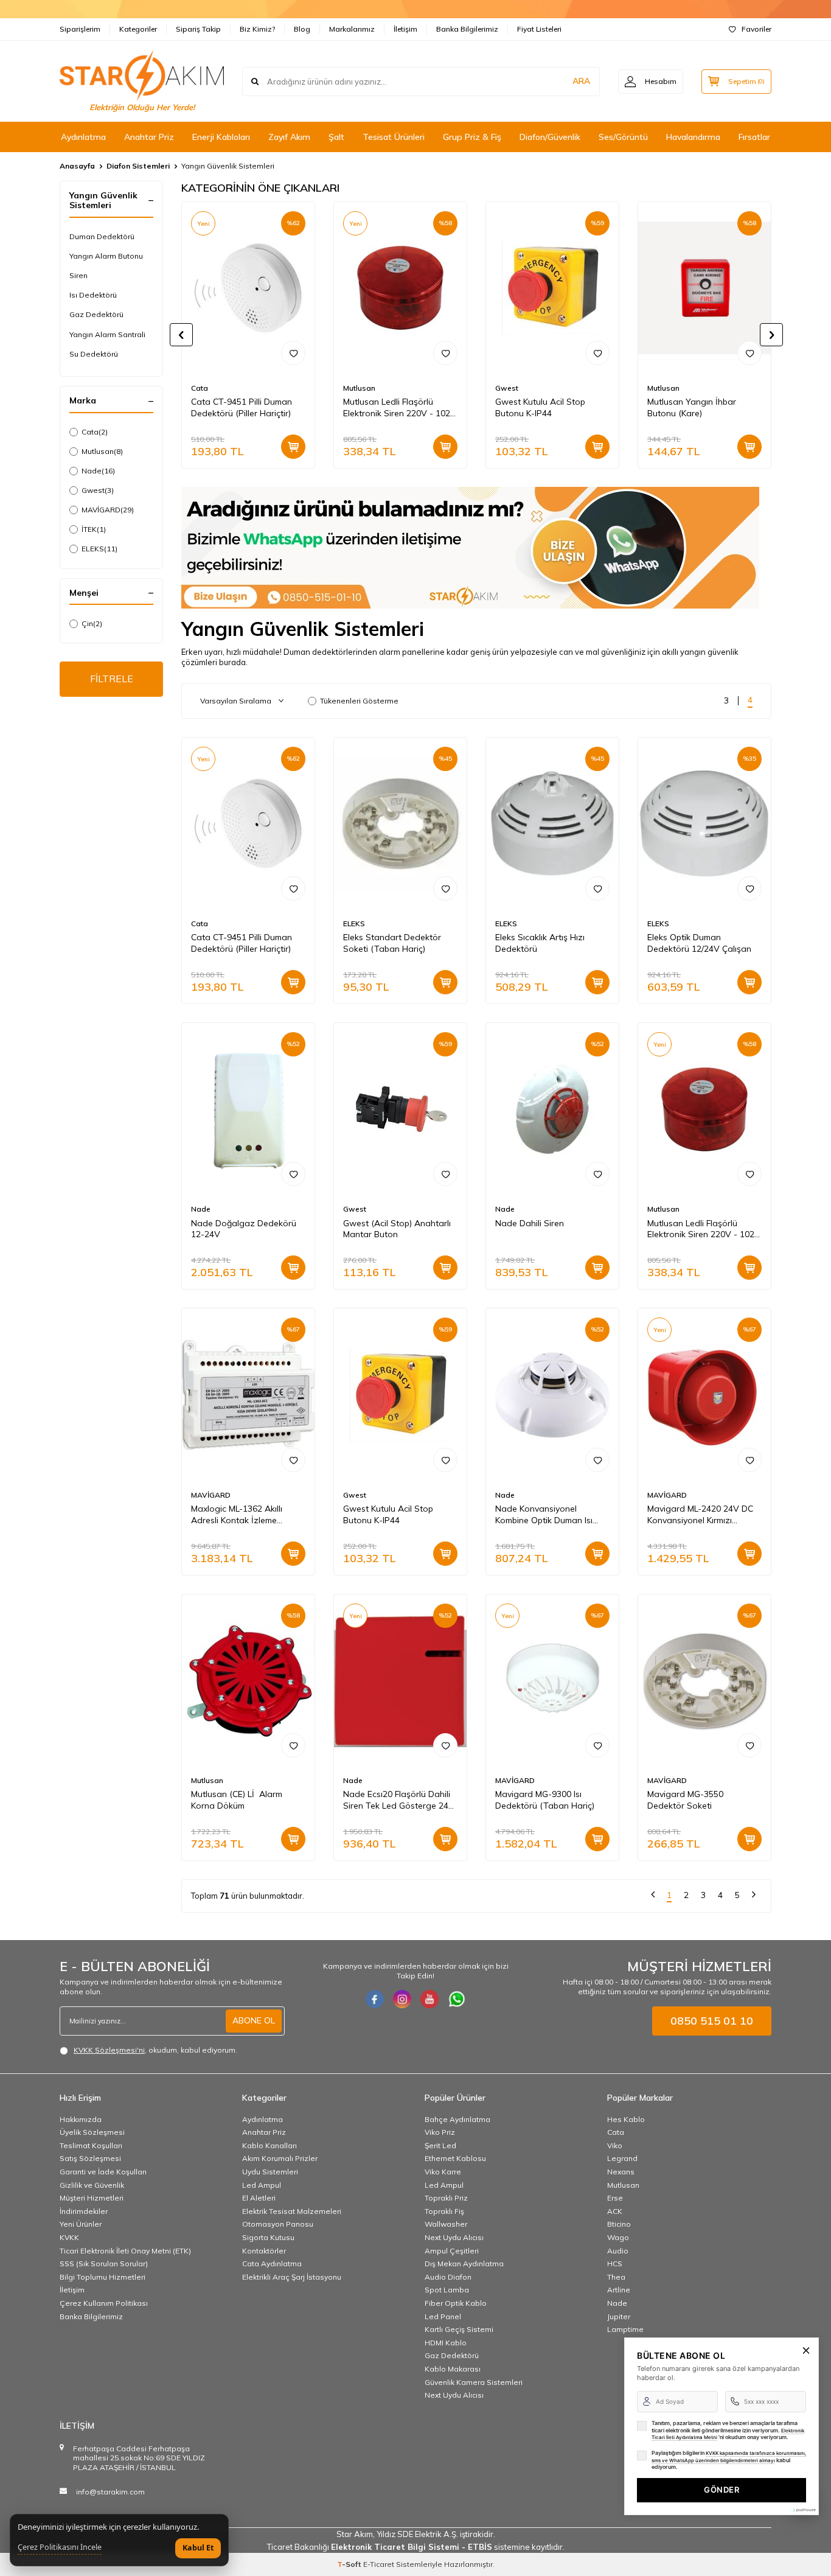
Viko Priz (440, 2132)
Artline (619, 2290)
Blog (302, 29)
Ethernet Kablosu (455, 2158)
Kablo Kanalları (269, 2145)
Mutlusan (102, 451)
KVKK (69, 2237)
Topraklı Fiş (444, 2211)
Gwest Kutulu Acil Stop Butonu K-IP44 (540, 407)
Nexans (621, 2172)
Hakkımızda (81, 2119)
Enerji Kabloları (221, 137)
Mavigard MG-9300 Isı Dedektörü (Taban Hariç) (545, 1800)
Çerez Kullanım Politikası (104, 2303)
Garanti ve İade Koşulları (103, 2172)
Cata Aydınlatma (272, 2264)
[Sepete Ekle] (293, 447)
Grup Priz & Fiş (472, 137)
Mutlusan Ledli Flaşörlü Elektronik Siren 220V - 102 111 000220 (397, 408)
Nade (98, 471)
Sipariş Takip (198, 29)
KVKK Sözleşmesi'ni (109, 2050)
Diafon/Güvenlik (550, 137)
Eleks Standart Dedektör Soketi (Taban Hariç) (392, 943)
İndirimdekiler (84, 2211)
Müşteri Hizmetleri (92, 2198)
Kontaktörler (264, 2251)
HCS (615, 2264)
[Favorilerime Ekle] (293, 353)
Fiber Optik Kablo (456, 2303)
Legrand (622, 2158)
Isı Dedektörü (93, 295)
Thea (616, 2277)
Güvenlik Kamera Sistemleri (474, 2382)
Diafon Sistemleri (138, 166)
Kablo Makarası (453, 2369)
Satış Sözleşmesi (90, 2158)
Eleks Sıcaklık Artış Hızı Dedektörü (540, 943)
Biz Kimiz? (257, 29)
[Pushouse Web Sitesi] (804, 2510)
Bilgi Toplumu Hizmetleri (103, 2277)
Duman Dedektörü (102, 236)
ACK (615, 2211)
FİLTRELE (112, 679)
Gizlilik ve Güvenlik (92, 2185)
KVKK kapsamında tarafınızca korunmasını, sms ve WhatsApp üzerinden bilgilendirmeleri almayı (729, 2457)
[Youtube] (429, 1999)
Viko (615, 2145)
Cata (95, 432)
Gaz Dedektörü (96, 314)
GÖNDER (721, 2490)
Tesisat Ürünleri (394, 137)
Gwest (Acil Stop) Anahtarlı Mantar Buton (397, 1229)
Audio (618, 2251)
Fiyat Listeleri (539, 29)
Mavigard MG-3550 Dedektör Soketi (685, 1800)
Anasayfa (77, 166)
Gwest (98, 490)
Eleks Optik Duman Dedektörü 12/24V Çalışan (699, 943)
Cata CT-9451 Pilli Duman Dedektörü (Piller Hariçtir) (242, 407)
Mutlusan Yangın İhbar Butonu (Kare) (692, 407)
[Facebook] (375, 1999)
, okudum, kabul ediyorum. (155, 2050)
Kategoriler (138, 29)
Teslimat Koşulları (91, 2145)
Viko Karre (443, 2172)
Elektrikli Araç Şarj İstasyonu (292, 2277)
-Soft (350, 2564)
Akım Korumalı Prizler (280, 2158)
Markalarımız (352, 29)
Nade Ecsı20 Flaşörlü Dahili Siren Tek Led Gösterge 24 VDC (397, 1800)
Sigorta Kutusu (268, 2237)
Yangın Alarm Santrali (107, 334)
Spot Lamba (447, 2290)
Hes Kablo (626, 2119)
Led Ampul (262, 2185)
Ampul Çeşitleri (452, 2251)
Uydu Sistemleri (270, 2172)
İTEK (94, 529)
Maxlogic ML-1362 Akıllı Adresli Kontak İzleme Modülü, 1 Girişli (237, 1515)
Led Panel (443, 2316)
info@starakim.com (110, 2492)
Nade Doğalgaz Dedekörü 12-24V (244, 1229)
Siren (78, 275)
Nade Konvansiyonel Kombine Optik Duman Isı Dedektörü (544, 1515)
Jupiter (619, 2316)
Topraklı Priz (446, 2198)
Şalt (336, 137)
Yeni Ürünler (81, 2224)
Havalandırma (693, 137)
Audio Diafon (448, 2277)
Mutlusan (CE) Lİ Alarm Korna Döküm (237, 1800)
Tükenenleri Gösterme (359, 701)
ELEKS (99, 549)
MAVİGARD (108, 510)
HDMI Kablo (446, 2343)
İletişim (405, 29)
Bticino (619, 2224)
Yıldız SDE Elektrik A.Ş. (418, 2534)
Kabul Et (198, 2548)
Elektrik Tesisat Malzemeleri (292, 2211)
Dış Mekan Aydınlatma (464, 2264)
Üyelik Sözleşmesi (92, 2132)
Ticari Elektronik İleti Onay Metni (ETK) (125, 2251)
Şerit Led (440, 2145)
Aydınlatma (83, 137)
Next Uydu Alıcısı (454, 2237)
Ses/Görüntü (623, 137)
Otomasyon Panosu (278, 2224)
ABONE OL (254, 2020)
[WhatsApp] (457, 1999)
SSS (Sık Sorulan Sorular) (104, 2264)
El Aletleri (259, 2198)
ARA (581, 81)
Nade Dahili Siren (530, 1223)
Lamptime (625, 2329)
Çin (92, 623)
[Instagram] (402, 1999)
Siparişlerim (80, 29)
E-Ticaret (379, 2564)
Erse (615, 2198)
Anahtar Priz (149, 137)
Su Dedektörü (94, 354)
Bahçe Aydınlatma (457, 2119)
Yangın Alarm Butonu (106, 256)
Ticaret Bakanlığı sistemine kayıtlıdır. (416, 2547)
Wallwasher (446, 2224)
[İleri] (754, 1896)
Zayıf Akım (289, 137)
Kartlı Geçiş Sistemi (459, 2329)
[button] (181, 335)
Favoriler (756, 29)
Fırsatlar (754, 137)
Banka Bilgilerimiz (467, 29)
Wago (618, 2237)
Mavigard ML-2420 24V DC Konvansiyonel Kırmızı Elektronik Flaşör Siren (700, 1515)
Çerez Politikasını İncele (60, 2547)
